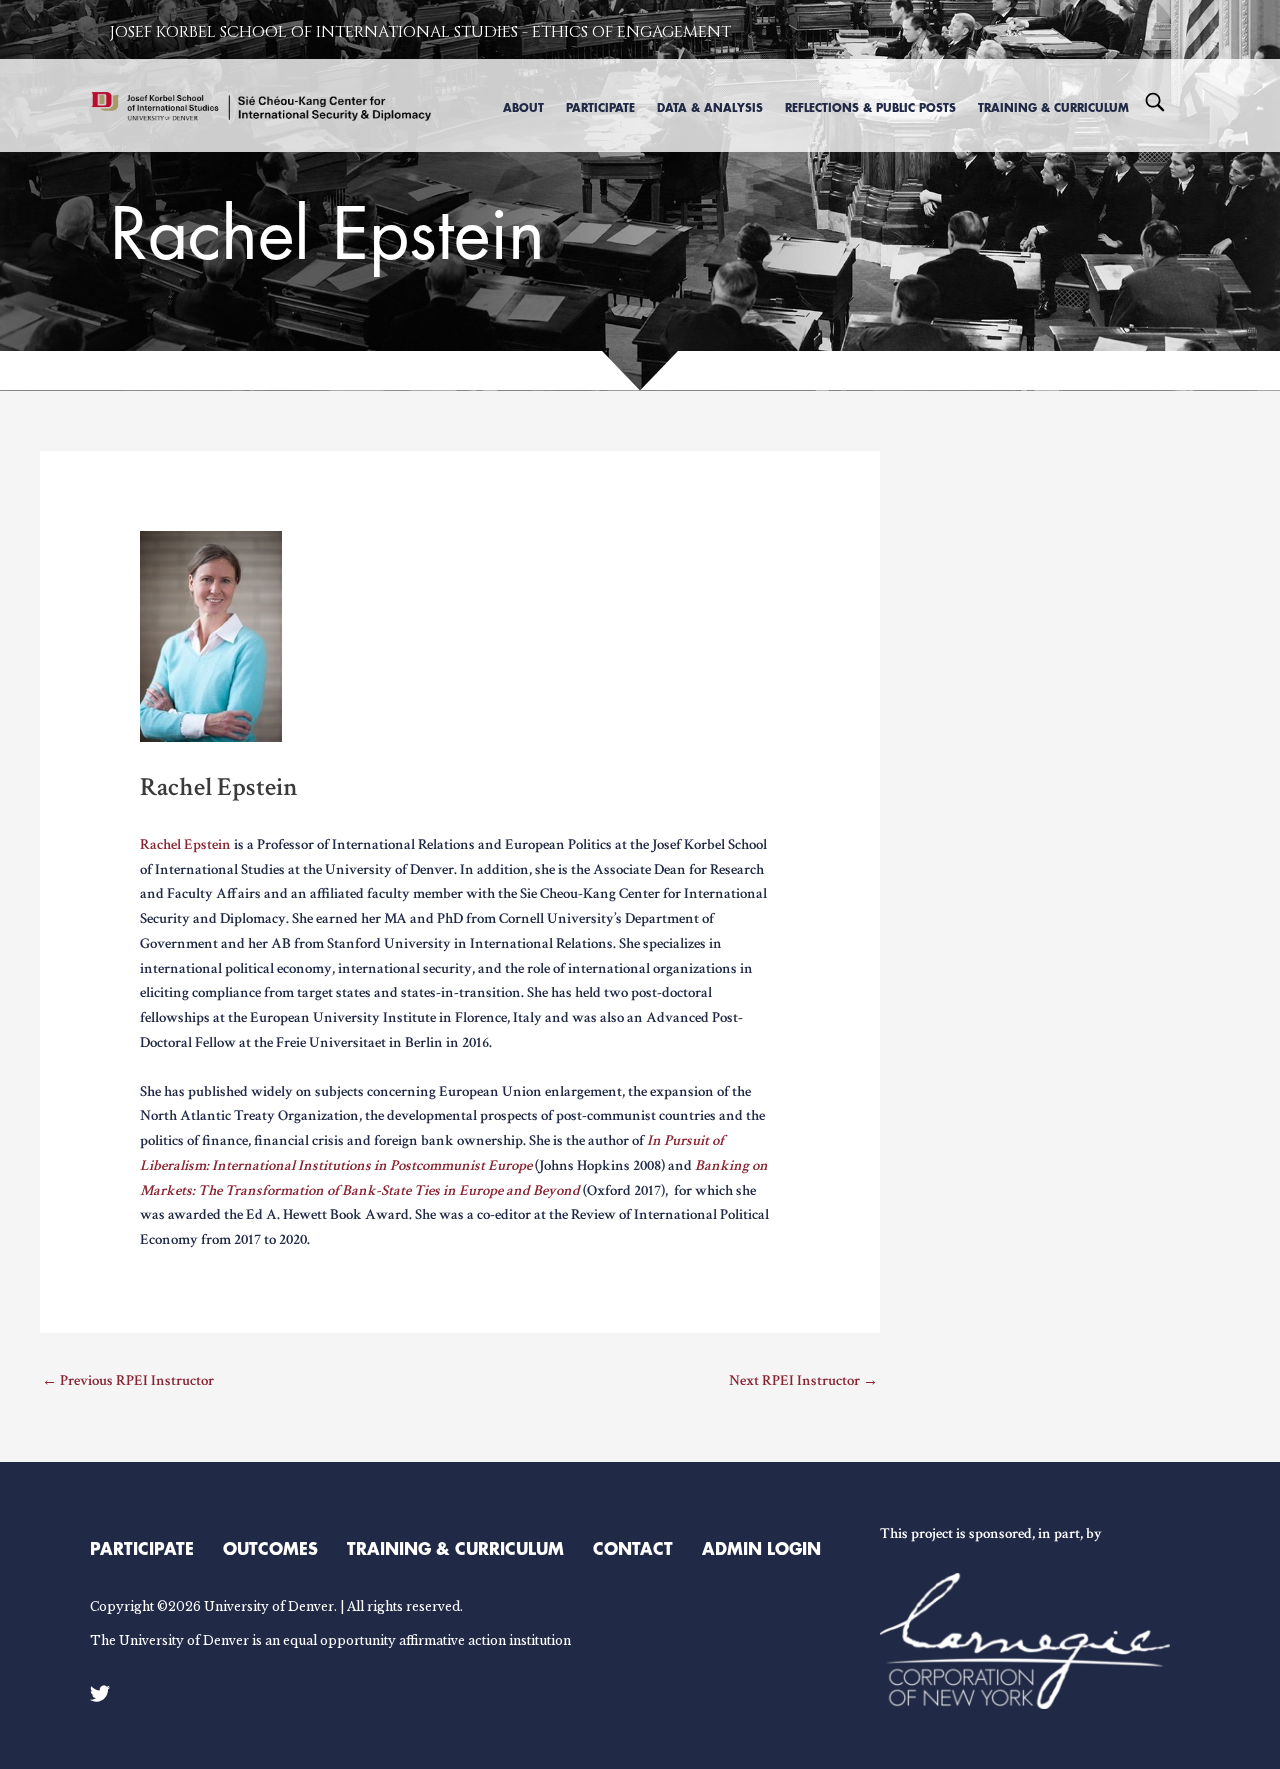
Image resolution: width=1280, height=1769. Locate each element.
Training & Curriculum (455, 1548)
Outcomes (270, 1548)
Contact (633, 1548)
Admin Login (761, 1548)
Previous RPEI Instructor (128, 1380)
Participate (142, 1548)
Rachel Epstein (185, 844)
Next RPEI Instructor (803, 1380)
